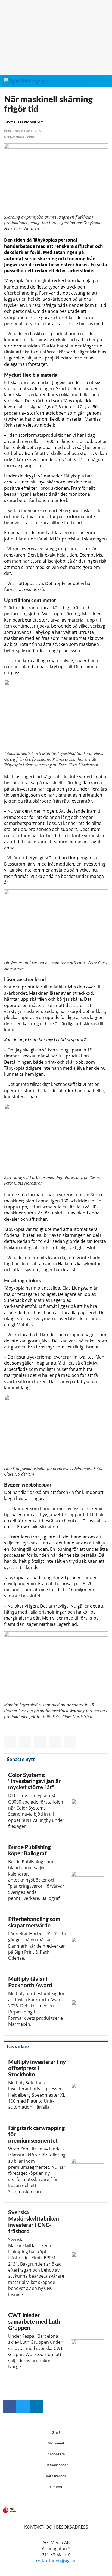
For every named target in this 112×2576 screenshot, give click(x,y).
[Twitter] (23, 2406)
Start (56, 2432)
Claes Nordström (29, 122)
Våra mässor (56, 2476)
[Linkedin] (37, 2406)
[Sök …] (104, 81)
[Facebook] (10, 2406)
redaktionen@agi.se (56, 2561)
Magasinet (56, 2443)
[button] (94, 81)
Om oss (56, 2487)
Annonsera (56, 2454)
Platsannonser (56, 2465)
